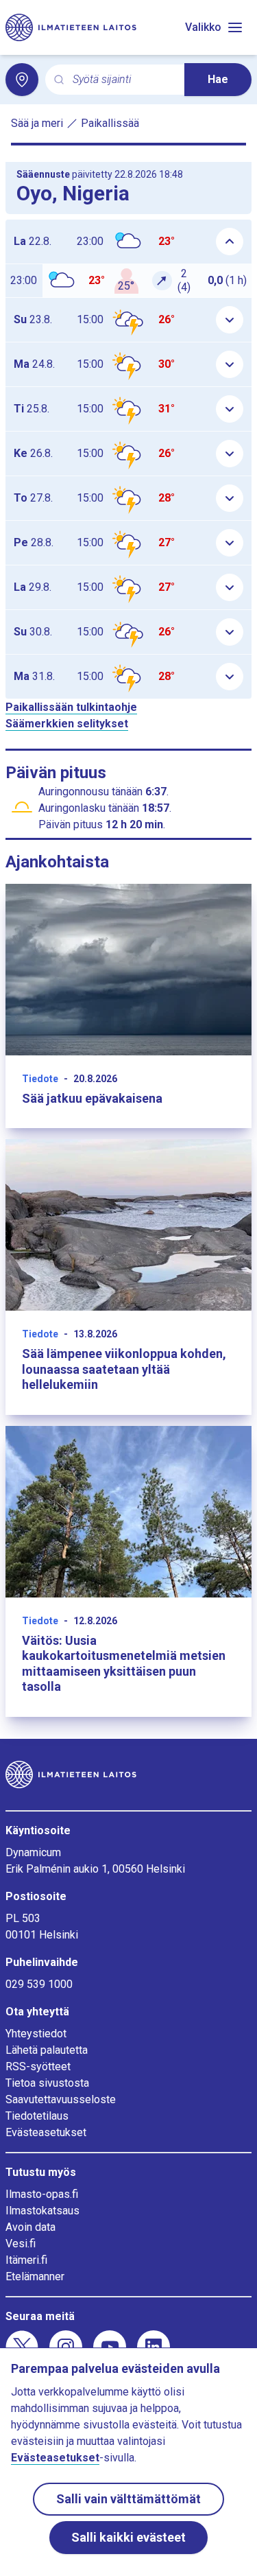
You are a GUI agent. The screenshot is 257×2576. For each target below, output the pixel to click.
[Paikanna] (22, 80)
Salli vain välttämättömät (128, 2499)
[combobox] (123, 80)
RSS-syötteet (38, 2066)
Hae (218, 79)
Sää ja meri (37, 123)
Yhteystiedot (36, 2034)
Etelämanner (35, 2276)
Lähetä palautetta (47, 2050)
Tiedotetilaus (37, 2116)
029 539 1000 (39, 1984)
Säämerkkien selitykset (67, 724)
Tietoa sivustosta (47, 2083)
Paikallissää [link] (110, 123)
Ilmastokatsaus (42, 2211)
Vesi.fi (21, 2244)
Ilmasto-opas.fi (42, 2194)
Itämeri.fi (26, 2260)
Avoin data (30, 2227)
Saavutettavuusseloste (61, 2099)
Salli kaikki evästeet (128, 2537)
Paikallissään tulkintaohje (71, 707)
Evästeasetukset (46, 2132)
